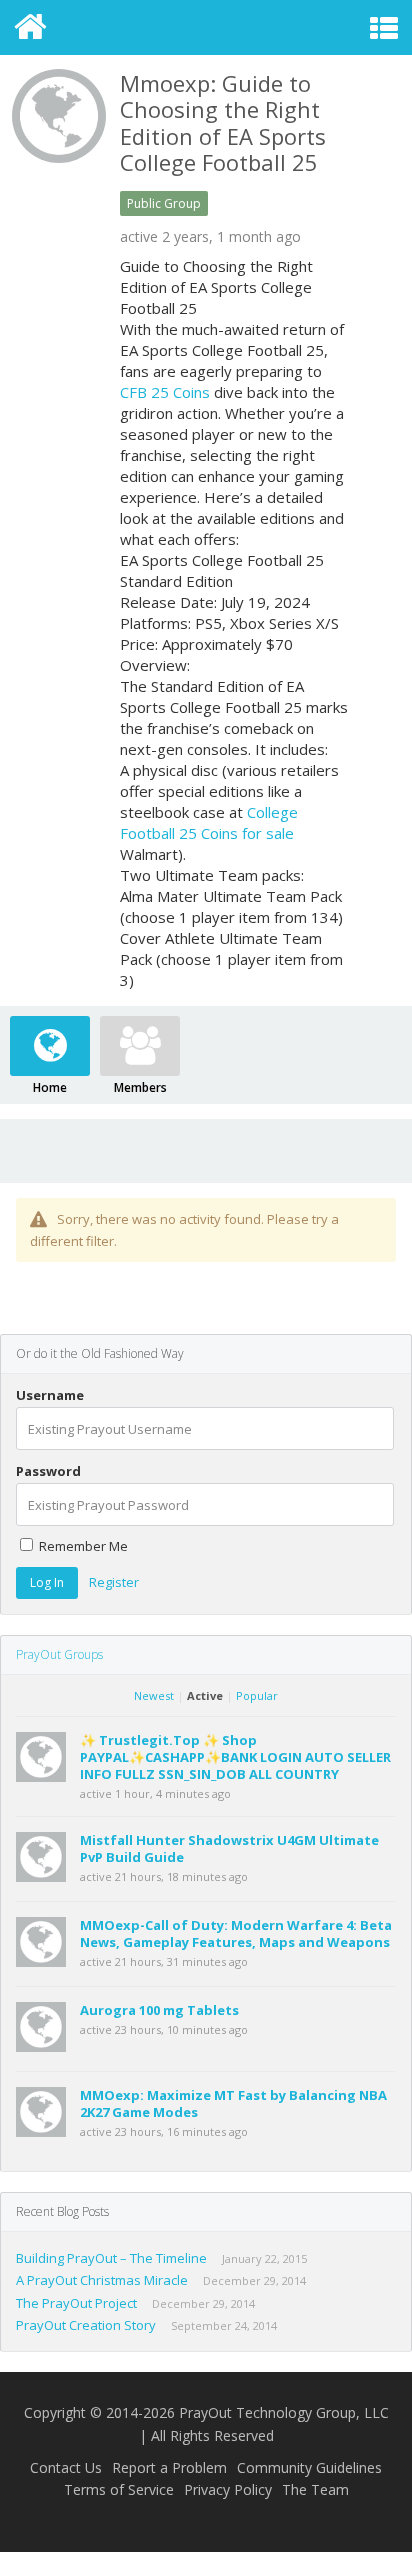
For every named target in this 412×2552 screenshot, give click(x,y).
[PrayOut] (206, 27)
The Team (315, 2489)
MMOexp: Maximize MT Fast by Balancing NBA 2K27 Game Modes (233, 2103)
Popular (257, 1695)
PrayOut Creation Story (86, 2325)
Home (50, 1087)
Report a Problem (169, 2467)
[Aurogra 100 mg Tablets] (47, 2047)
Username (50, 1395)
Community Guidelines (309, 2467)
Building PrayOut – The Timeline (111, 2258)
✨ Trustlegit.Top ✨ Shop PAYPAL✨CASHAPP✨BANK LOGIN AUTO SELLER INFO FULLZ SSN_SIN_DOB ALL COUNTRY (235, 1757)
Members (140, 1087)
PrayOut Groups (59, 1654)
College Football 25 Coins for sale (209, 822)
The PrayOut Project (76, 2303)
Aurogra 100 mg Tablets (159, 2010)
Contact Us (66, 2467)
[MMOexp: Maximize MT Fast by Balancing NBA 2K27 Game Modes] (47, 2132)
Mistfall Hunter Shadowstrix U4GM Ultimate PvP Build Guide (229, 1848)
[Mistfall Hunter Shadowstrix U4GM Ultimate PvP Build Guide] (47, 1877)
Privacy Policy (228, 2489)
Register (114, 1582)
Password (48, 1471)
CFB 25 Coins (165, 392)
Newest (154, 1695)
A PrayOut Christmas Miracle (102, 2280)
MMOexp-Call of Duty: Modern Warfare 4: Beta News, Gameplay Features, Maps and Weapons (236, 1933)
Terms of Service (119, 2489)
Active (205, 1695)
